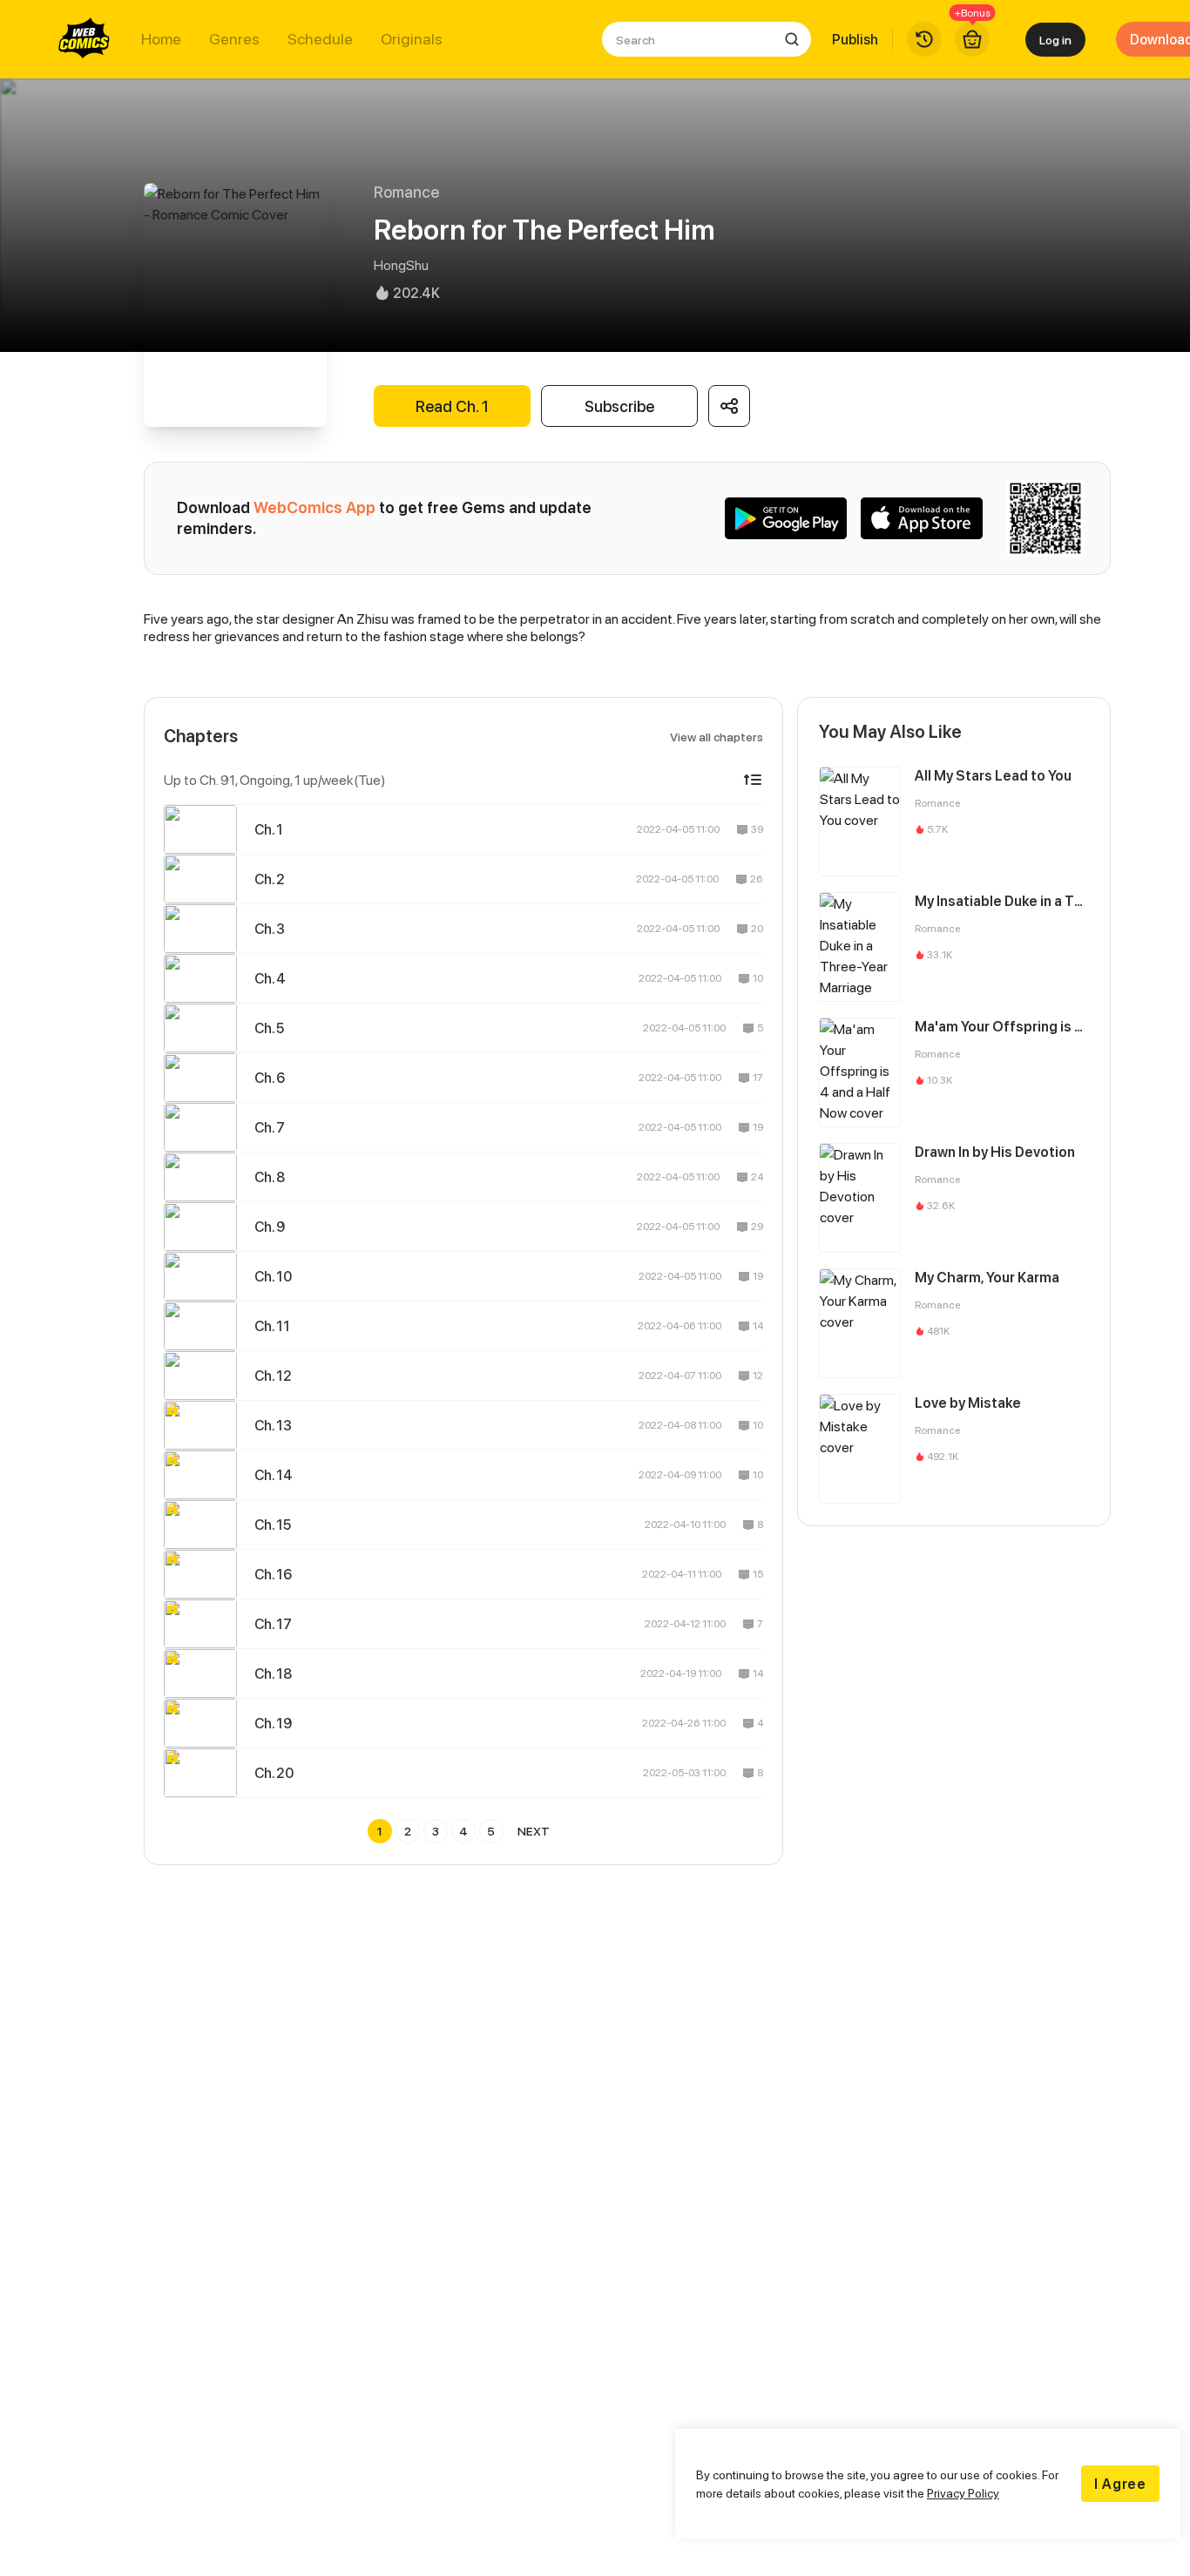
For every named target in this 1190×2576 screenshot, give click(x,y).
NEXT (534, 1831)
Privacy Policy (963, 2493)
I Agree (1120, 2484)
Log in (1055, 40)
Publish (855, 39)
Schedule (320, 39)
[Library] (924, 39)
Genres (234, 39)
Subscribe (619, 406)
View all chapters (717, 737)
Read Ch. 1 (452, 406)
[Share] (729, 406)
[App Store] (922, 518)
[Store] (972, 39)
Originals (412, 39)
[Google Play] (786, 518)
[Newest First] (753, 780)
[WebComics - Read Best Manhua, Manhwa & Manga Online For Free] (85, 39)
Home (161, 39)
